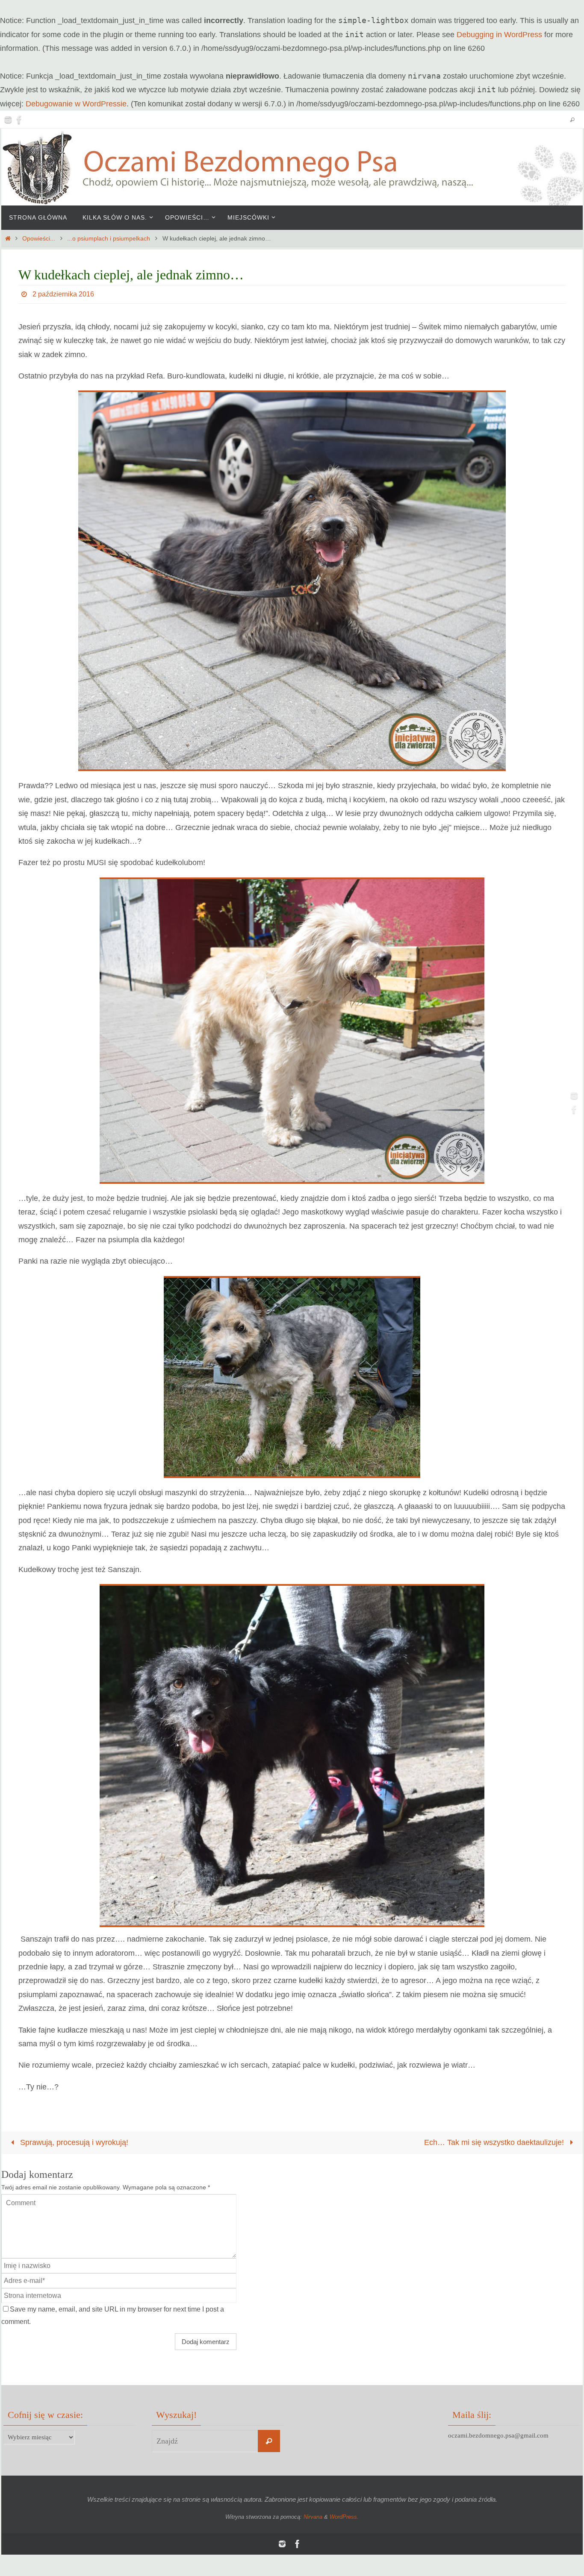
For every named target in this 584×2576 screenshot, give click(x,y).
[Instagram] (8, 120)
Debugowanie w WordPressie (76, 104)
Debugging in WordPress (499, 35)
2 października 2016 (63, 294)
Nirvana (313, 2517)
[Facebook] (19, 120)
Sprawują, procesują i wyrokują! (73, 2142)
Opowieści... (39, 238)
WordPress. (344, 2517)
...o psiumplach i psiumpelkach (109, 238)
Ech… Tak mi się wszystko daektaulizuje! (495, 2142)
